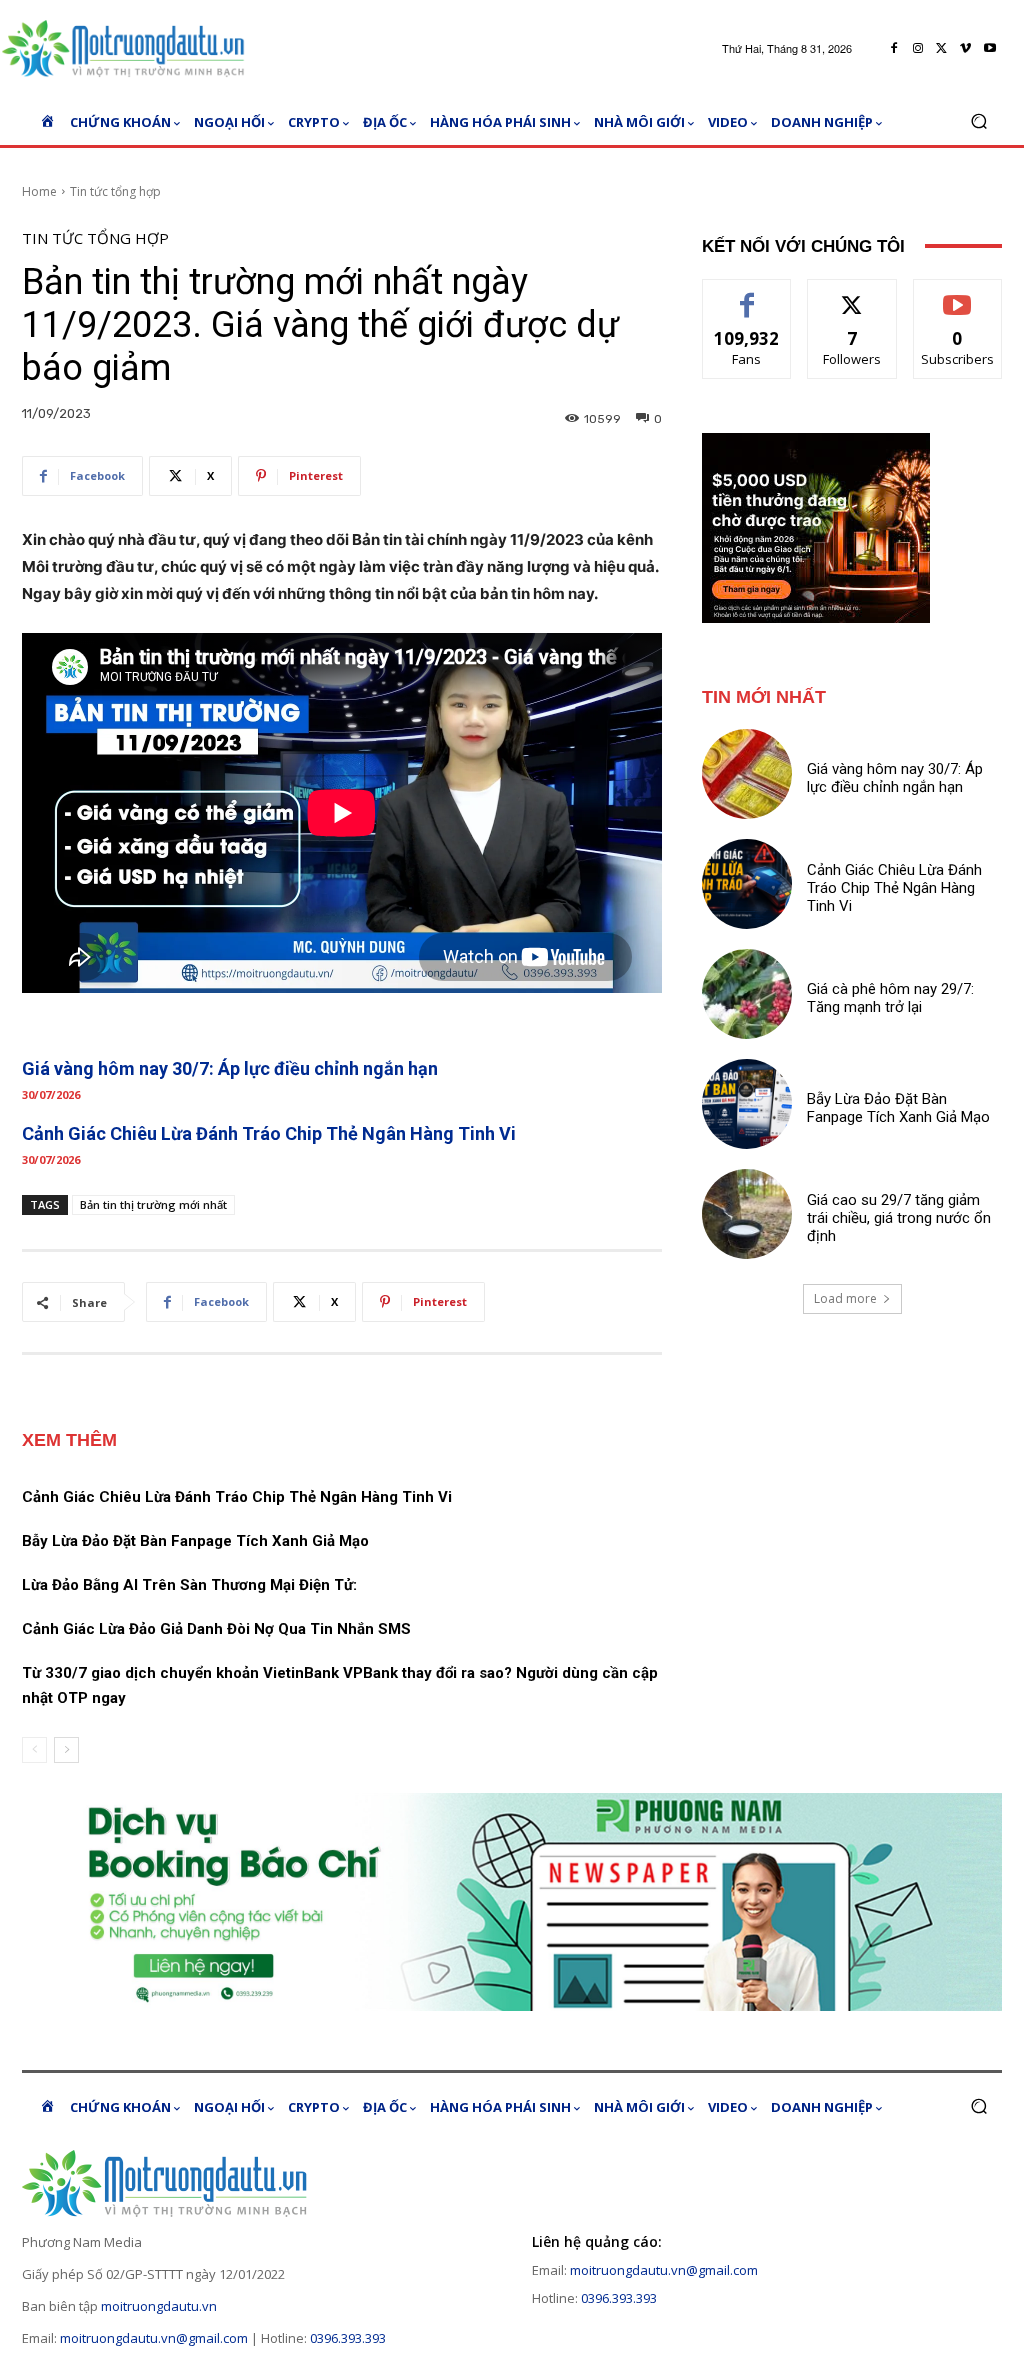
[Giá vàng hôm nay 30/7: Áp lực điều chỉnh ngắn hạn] (747, 774)
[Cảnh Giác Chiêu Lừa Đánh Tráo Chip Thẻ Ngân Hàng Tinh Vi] (747, 884)
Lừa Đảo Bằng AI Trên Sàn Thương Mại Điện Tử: (189, 1585)
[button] (978, 121)
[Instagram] (918, 49)
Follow (852, 294)
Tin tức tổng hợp (115, 191)
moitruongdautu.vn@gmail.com (154, 2338)
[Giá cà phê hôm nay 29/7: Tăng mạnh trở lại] (747, 994)
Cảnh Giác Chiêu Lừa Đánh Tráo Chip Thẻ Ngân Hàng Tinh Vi (269, 1133)
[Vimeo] (966, 49)
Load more (845, 1298)
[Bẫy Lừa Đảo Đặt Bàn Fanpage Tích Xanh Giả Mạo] (747, 1104)
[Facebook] (894, 49)
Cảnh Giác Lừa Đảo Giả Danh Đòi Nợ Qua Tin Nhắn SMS (216, 1629)
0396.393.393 (348, 2338)
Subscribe (958, 294)
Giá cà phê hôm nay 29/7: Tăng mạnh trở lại (890, 998)
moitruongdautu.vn (159, 2306)
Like (747, 294)
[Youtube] (990, 49)
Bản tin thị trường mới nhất (153, 1204)
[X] (942, 49)
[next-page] (66, 1750)
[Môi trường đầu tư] (129, 49)
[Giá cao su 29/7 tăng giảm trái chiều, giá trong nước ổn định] (747, 1214)
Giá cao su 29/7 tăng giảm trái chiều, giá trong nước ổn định (899, 1218)
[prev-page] (34, 1750)
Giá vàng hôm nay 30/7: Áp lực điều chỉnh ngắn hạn (230, 1068)
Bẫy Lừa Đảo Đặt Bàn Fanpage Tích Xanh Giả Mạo (195, 1541)
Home (39, 191)
